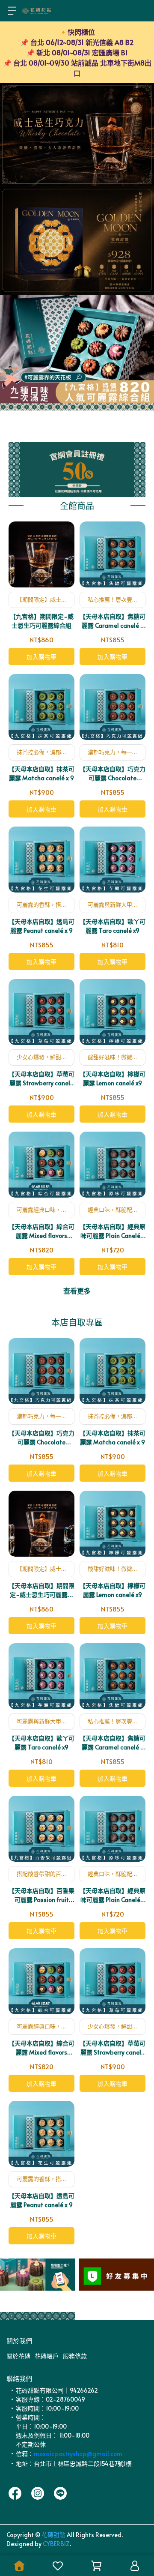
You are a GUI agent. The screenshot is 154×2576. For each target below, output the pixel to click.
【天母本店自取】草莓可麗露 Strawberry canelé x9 (41, 1079)
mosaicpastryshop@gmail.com (78, 2454)
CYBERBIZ (56, 2544)
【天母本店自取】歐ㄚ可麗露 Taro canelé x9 (113, 926)
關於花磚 (18, 2356)
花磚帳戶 (47, 2356)
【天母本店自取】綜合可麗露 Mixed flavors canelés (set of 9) (41, 1231)
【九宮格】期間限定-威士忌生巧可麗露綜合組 (42, 621)
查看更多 (77, 1291)
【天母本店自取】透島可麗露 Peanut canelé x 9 (41, 926)
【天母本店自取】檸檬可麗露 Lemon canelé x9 (113, 1078)
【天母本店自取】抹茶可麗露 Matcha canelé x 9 (41, 773)
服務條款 (75, 2356)
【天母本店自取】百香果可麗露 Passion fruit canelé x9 (41, 1895)
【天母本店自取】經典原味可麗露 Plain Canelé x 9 (113, 1231)
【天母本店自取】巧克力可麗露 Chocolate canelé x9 (113, 774)
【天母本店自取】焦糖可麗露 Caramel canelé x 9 (113, 621)
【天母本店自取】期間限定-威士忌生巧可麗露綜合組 (41, 1590)
